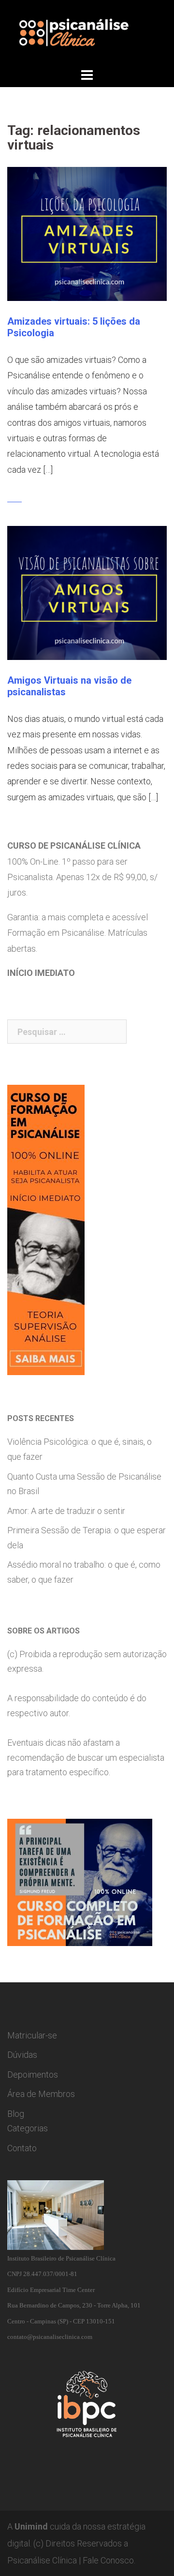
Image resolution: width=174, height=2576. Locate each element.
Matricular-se (32, 2035)
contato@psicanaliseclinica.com (50, 2337)
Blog (16, 2114)
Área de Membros (41, 2094)
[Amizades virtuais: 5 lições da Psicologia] (87, 233)
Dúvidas (22, 2055)
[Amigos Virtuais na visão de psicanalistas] (87, 592)
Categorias (28, 2128)
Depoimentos (33, 2074)
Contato (22, 2148)
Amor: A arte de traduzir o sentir (66, 1511)
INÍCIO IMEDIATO (41, 973)
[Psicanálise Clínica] (87, 32)
